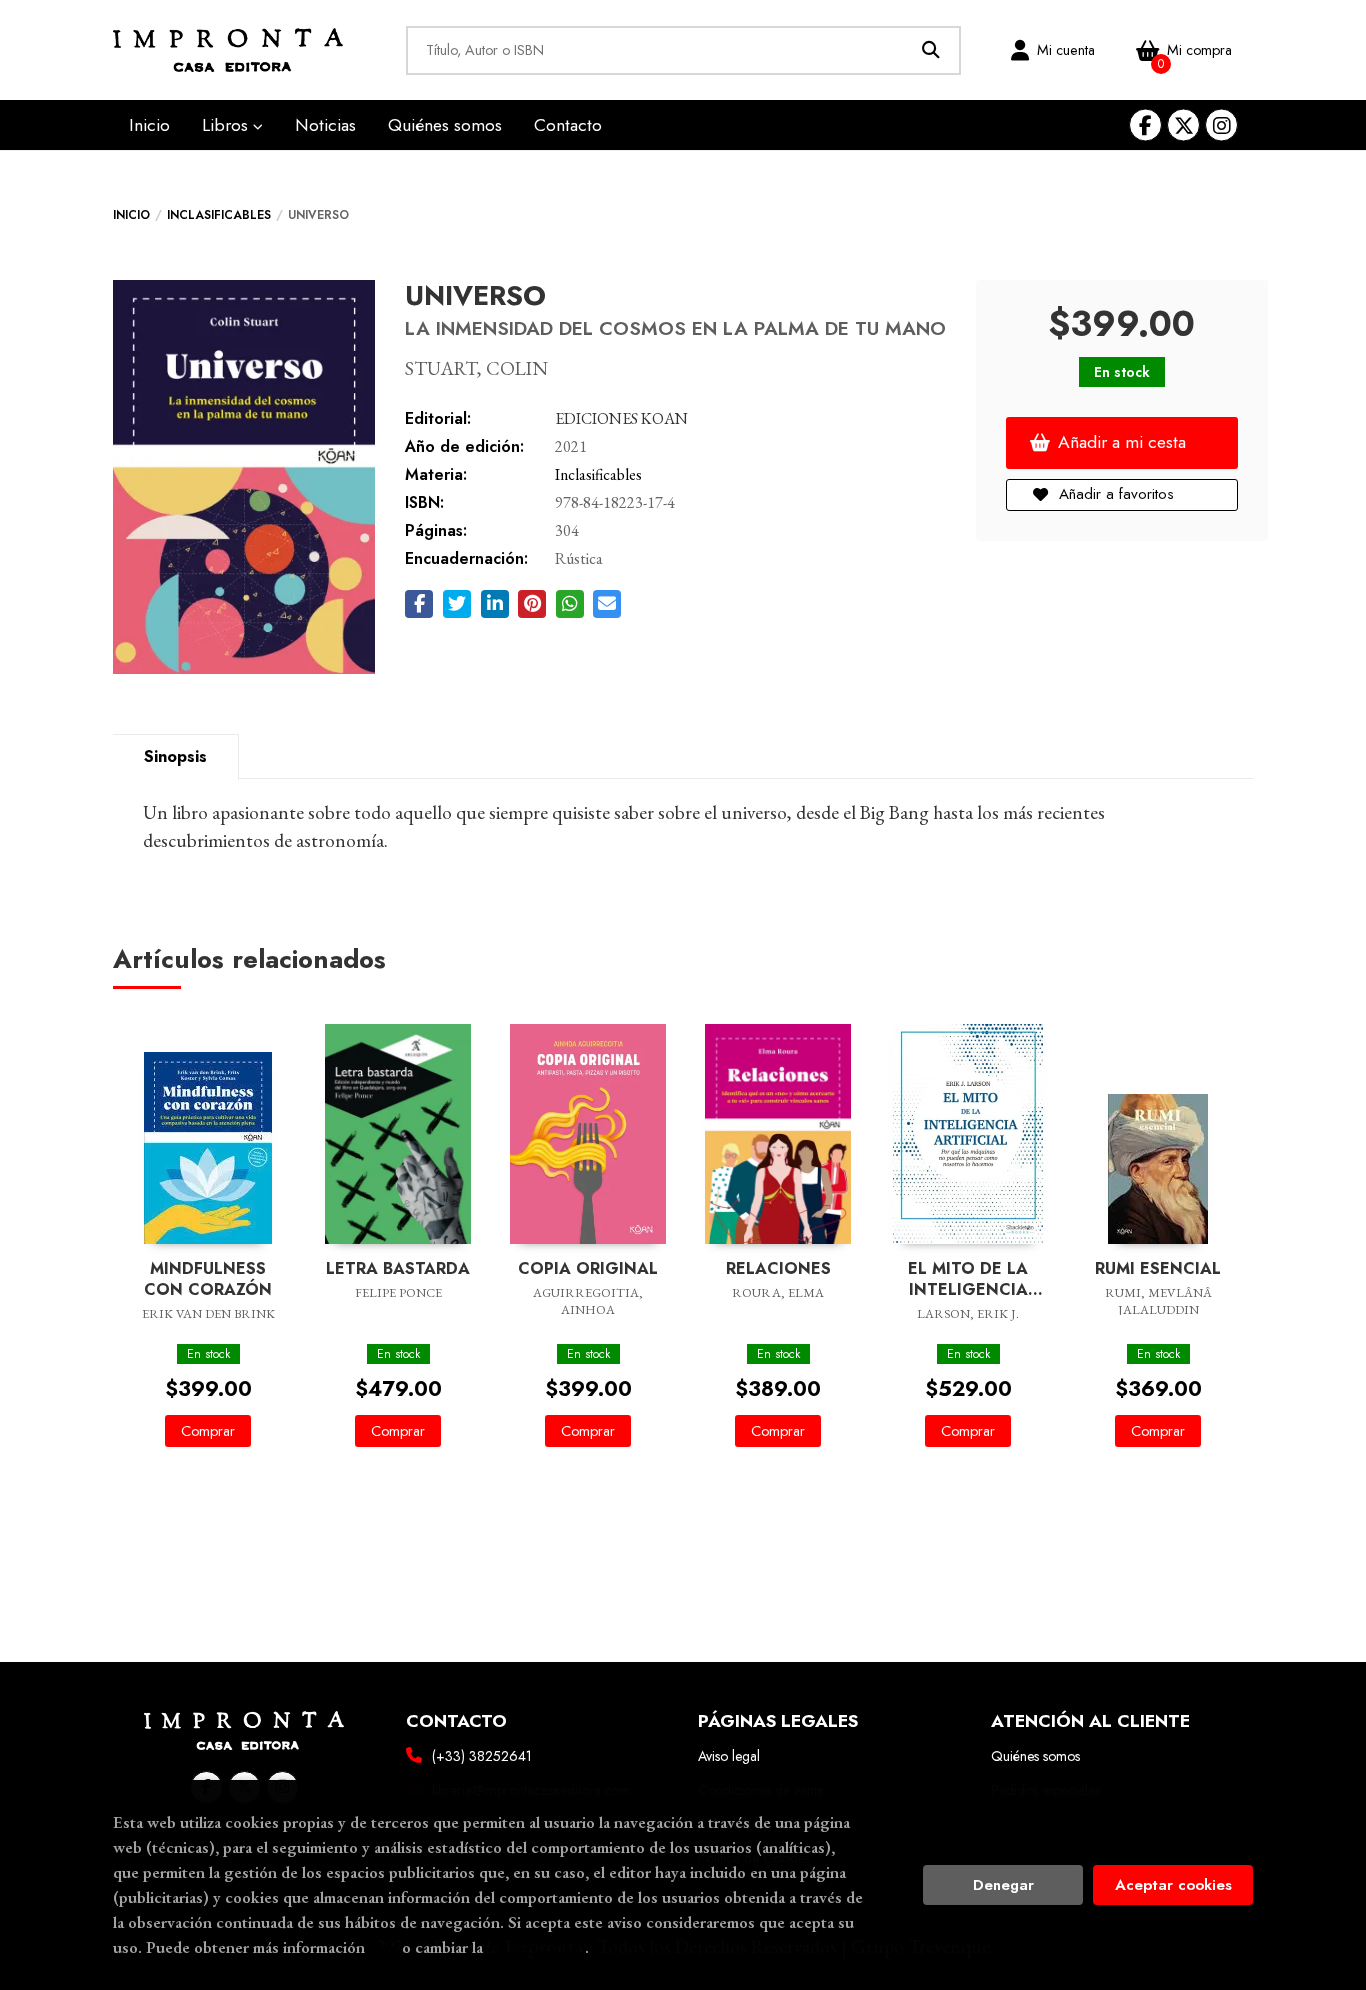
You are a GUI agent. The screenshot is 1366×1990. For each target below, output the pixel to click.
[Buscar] (931, 50)
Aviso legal (729, 1756)
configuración (536, 1947)
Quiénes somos (1035, 1756)
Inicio (131, 215)
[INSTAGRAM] (1221, 125)
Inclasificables (219, 215)
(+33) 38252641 (482, 1756)
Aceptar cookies (1173, 1885)
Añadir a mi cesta (1122, 442)
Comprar (208, 1431)
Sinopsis (175, 756)
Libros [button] (227, 125)
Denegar (1003, 1885)
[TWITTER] (1183, 125)
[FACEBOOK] (1145, 125)
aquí (383, 1947)
